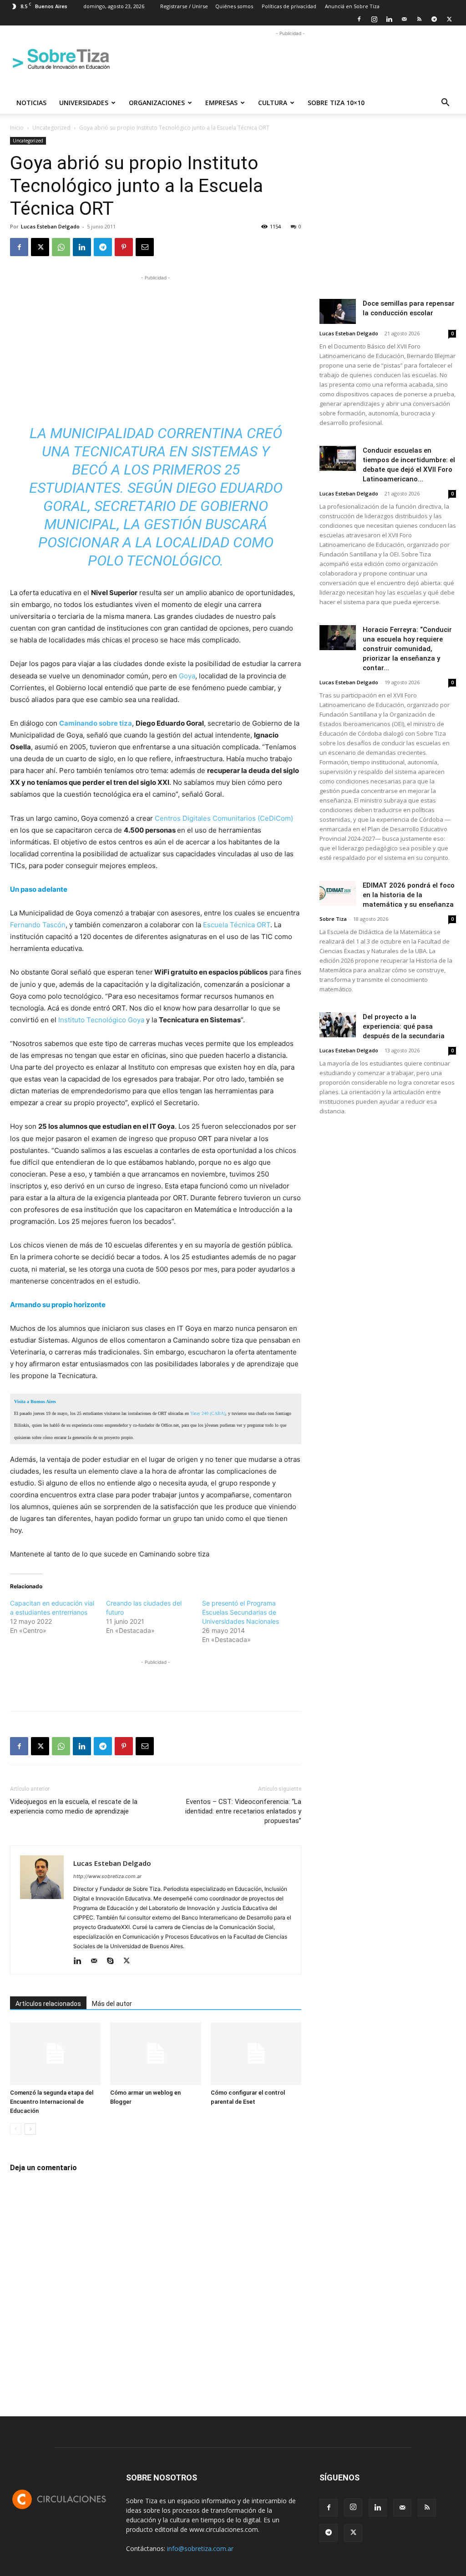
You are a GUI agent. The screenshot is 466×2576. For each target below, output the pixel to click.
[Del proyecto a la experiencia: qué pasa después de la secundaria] (338, 1025)
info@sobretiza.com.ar (200, 2548)
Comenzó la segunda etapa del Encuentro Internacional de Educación (52, 2102)
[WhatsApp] (61, 247)
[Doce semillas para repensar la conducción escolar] (338, 311)
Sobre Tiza (333, 919)
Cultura (273, 103)
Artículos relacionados (48, 2004)
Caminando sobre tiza (96, 723)
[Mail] (404, 19)
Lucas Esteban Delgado (50, 226)
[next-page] (30, 2129)
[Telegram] (434, 19)
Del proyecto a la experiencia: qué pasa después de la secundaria (404, 1026)
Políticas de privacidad (289, 6)
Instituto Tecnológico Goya (101, 1020)
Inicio (17, 128)
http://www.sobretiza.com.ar (107, 1876)
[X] (449, 19)
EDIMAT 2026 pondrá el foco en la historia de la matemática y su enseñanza (409, 895)
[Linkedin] (389, 19)
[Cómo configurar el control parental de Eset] (256, 2053)
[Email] (145, 247)
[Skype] (114, 1961)
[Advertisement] (290, 59)
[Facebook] (359, 19)
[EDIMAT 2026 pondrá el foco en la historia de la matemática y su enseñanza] (338, 893)
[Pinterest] (124, 247)
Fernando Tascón (38, 925)
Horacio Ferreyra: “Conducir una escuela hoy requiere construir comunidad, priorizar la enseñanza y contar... (407, 649)
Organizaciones (157, 103)
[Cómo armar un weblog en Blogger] (155, 2053)
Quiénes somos (234, 6)
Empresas (221, 103)
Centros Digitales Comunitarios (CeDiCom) (224, 818)
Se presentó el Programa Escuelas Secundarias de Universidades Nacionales (241, 1612)
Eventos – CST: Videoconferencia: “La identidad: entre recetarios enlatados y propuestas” (243, 1811)
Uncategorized (51, 128)
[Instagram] (374, 19)
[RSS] (419, 19)
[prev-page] (16, 2129)
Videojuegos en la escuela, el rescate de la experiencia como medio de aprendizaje (74, 1806)
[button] (445, 104)
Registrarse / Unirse (184, 6)
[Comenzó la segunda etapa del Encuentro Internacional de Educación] (55, 2053)
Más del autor (112, 2004)
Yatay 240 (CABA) (208, 1413)
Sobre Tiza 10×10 (336, 103)
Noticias (31, 103)
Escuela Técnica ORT (237, 925)
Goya (187, 676)
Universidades (84, 103)
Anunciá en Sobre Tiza (352, 6)
